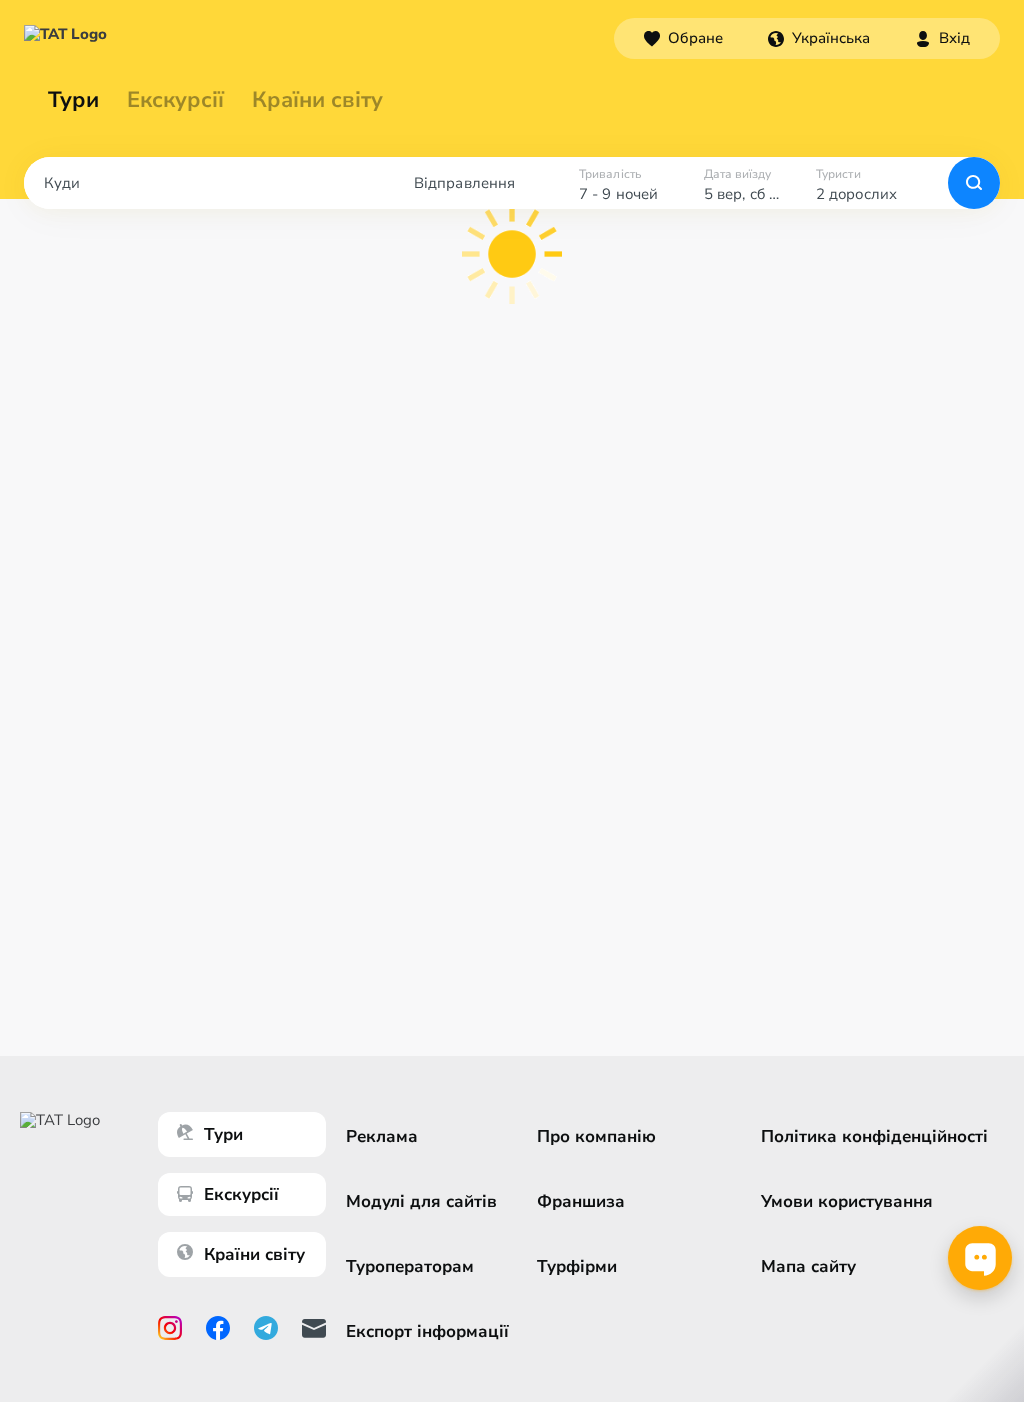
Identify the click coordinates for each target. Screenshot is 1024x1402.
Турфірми (577, 1266)
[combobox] (819, 38)
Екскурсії (241, 1194)
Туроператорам (410, 1266)
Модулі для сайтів (421, 1201)
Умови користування (847, 1201)
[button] (819, 38)
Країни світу (317, 100)
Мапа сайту (808, 1266)
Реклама (382, 1136)
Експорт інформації (427, 1331)
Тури (73, 100)
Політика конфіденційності (874, 1136)
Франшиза (581, 1201)
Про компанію (596, 1136)
